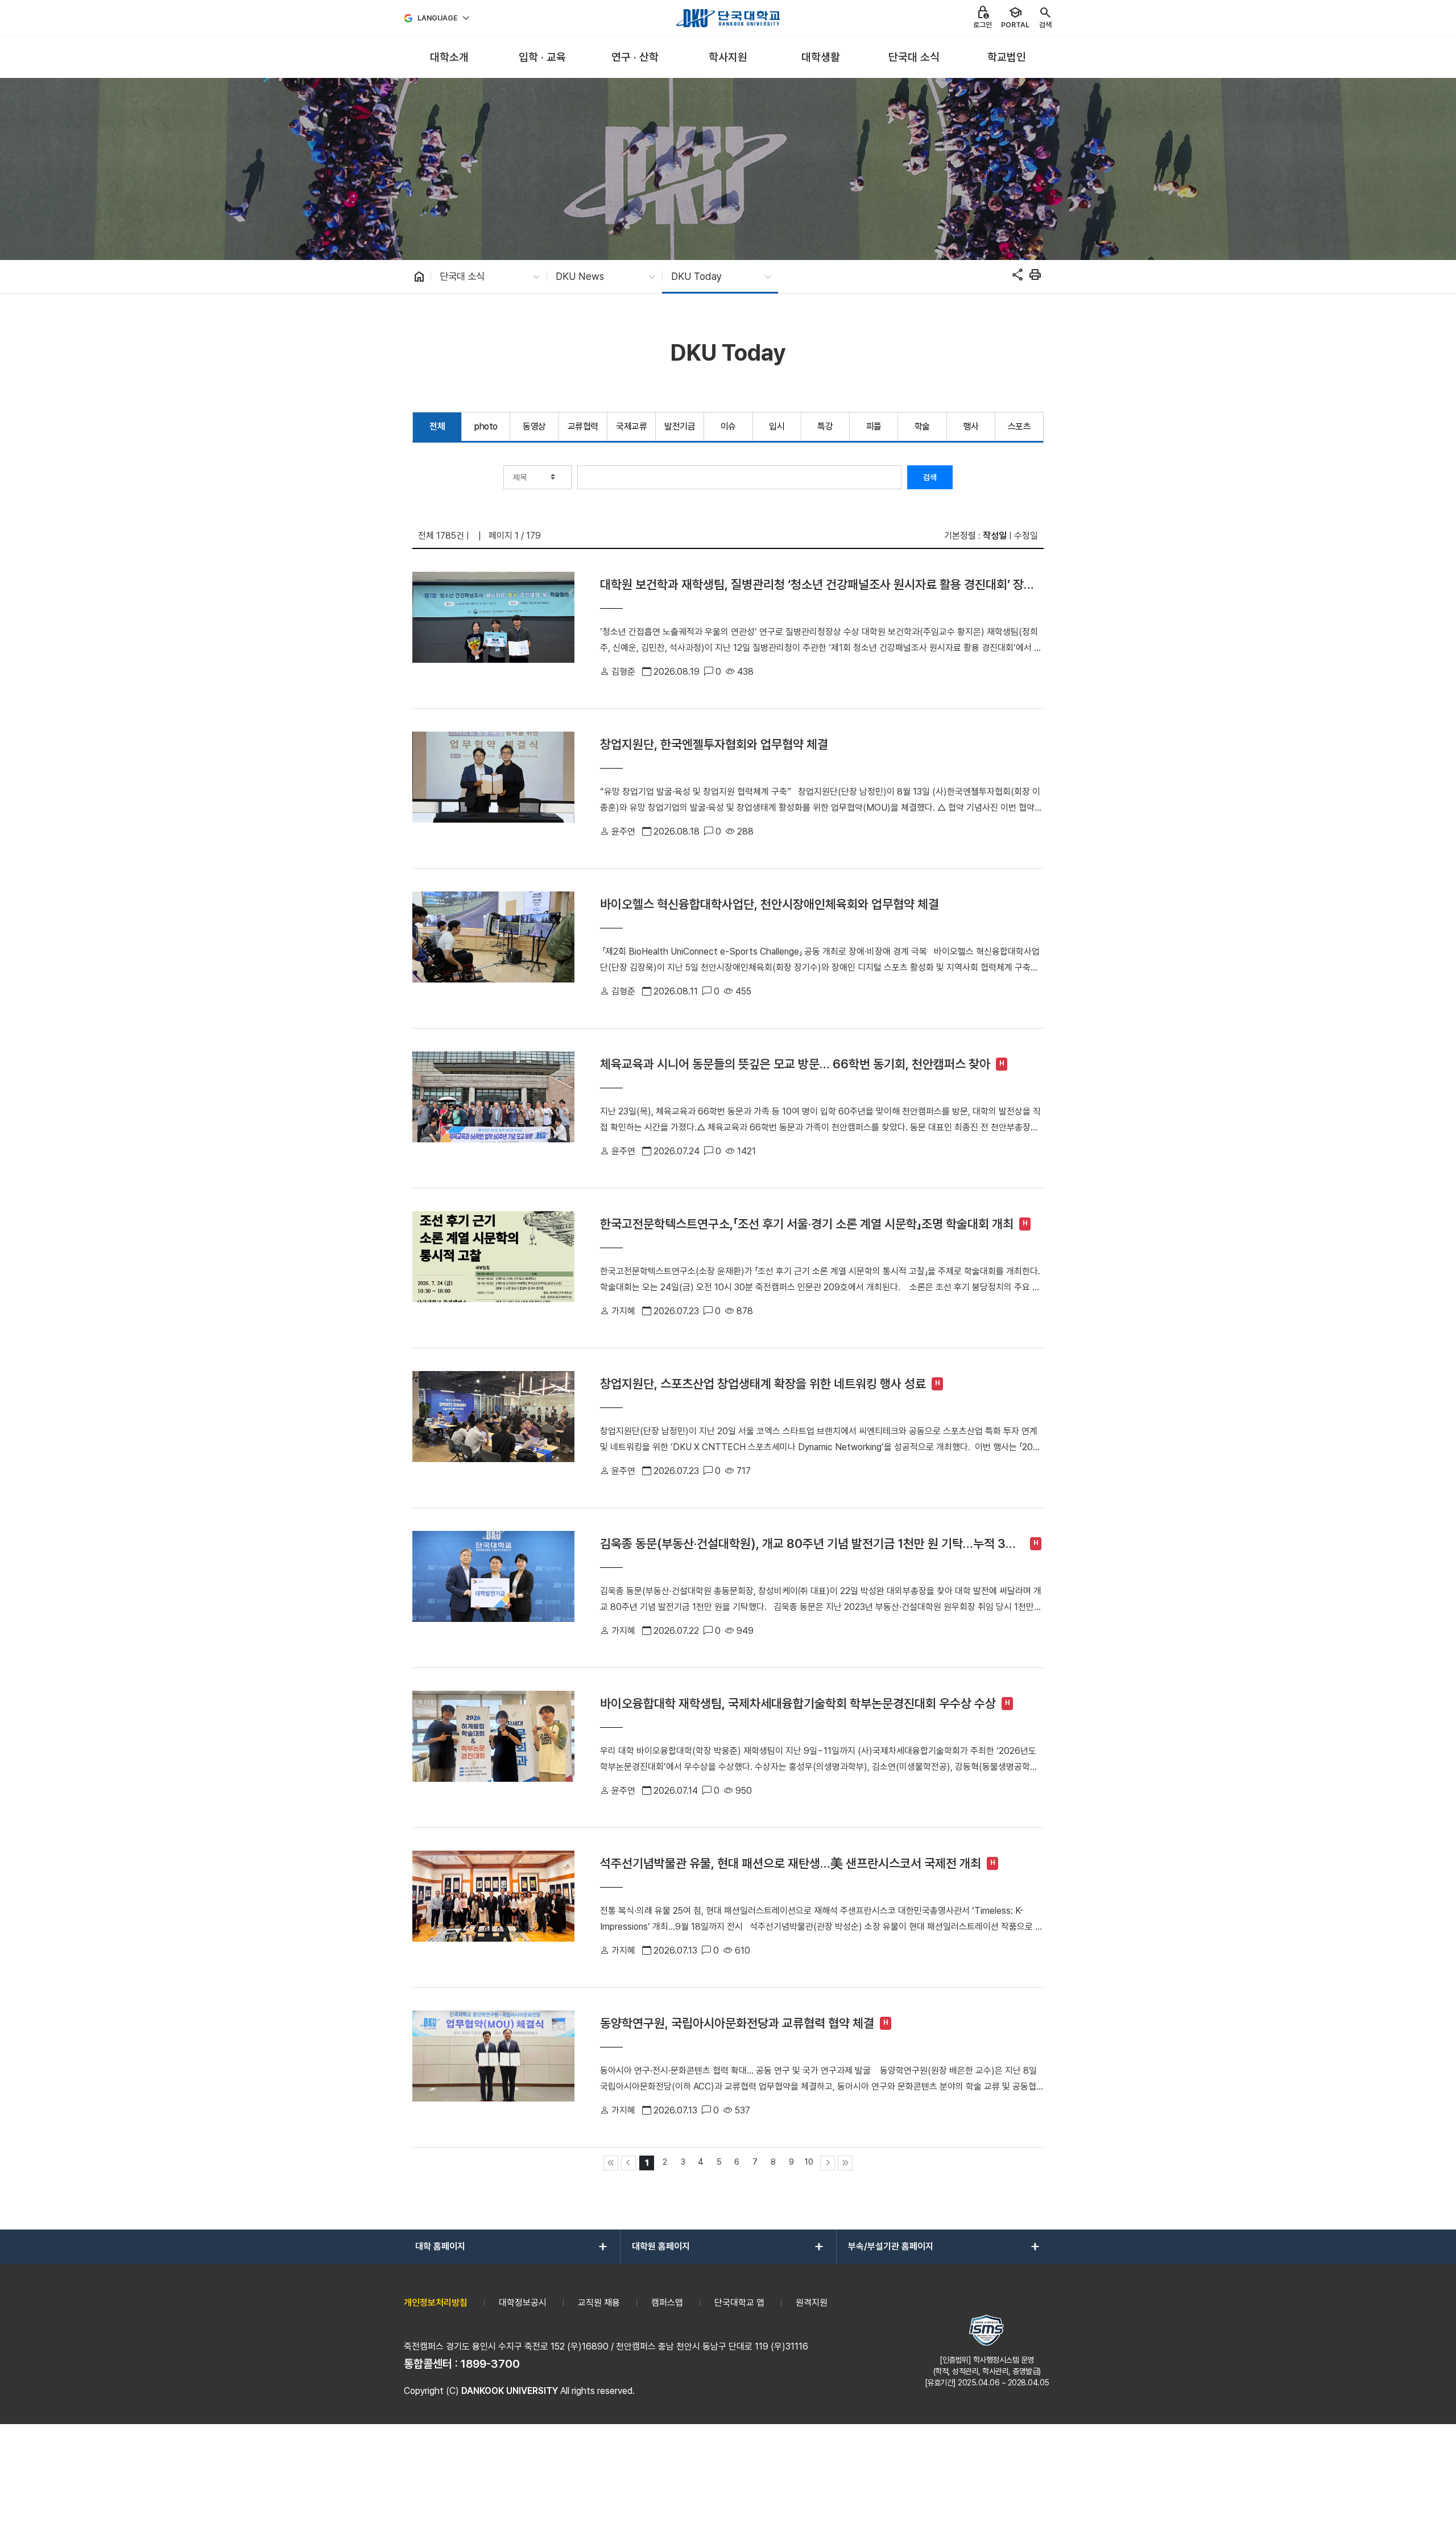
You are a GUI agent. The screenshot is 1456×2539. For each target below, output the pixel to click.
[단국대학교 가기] (728, 18)
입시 (777, 426)
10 (809, 2162)
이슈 (728, 426)
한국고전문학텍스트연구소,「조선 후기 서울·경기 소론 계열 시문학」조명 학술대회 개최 (807, 1224)
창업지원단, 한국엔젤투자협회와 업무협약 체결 (714, 744)
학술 (922, 426)
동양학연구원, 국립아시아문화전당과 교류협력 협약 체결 (737, 2023)
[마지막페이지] (845, 2163)
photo (486, 426)
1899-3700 (490, 2364)
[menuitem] (449, 58)
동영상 (534, 426)
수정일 (1026, 536)
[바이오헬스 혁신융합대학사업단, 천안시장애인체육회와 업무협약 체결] (493, 948)
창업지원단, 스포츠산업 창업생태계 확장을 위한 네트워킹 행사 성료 (763, 1384)
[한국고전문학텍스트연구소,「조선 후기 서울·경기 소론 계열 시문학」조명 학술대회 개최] (493, 1268)
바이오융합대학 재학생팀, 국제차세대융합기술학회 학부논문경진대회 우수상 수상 (798, 1703)
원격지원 (812, 2303)
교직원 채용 (599, 2303)
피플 (874, 426)
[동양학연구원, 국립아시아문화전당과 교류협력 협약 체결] (493, 2067)
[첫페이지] (611, 2163)
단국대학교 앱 (739, 2303)
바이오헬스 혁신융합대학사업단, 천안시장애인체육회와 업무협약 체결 (770, 904)
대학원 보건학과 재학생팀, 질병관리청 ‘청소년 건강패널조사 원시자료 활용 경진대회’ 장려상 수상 (817, 585)
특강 (825, 426)
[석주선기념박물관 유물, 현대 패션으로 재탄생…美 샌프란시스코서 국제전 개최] (493, 1908)
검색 (930, 477)
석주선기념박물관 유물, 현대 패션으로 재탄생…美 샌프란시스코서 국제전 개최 (791, 1863)
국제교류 (631, 426)
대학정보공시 (523, 2303)
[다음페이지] (828, 2163)
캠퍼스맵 (667, 2303)
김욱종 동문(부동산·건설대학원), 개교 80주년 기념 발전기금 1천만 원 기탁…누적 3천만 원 (808, 1544)
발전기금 (680, 426)
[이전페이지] (628, 2163)
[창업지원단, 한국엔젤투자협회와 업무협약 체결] (493, 788)
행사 (971, 426)
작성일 (995, 536)
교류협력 (583, 426)
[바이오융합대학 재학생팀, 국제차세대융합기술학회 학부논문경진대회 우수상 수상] (493, 1748)
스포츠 (1019, 426)
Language (438, 18)
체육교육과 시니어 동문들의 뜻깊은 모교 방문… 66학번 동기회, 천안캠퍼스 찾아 (795, 1064)
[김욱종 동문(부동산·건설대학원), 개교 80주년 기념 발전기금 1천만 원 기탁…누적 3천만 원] (493, 1588)
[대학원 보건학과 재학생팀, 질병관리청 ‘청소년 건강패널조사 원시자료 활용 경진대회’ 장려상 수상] (493, 629)
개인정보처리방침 (436, 2303)
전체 (437, 426)
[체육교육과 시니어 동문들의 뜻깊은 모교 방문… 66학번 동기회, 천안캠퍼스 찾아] (493, 1108)
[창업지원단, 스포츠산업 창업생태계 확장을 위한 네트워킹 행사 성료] (493, 1428)
